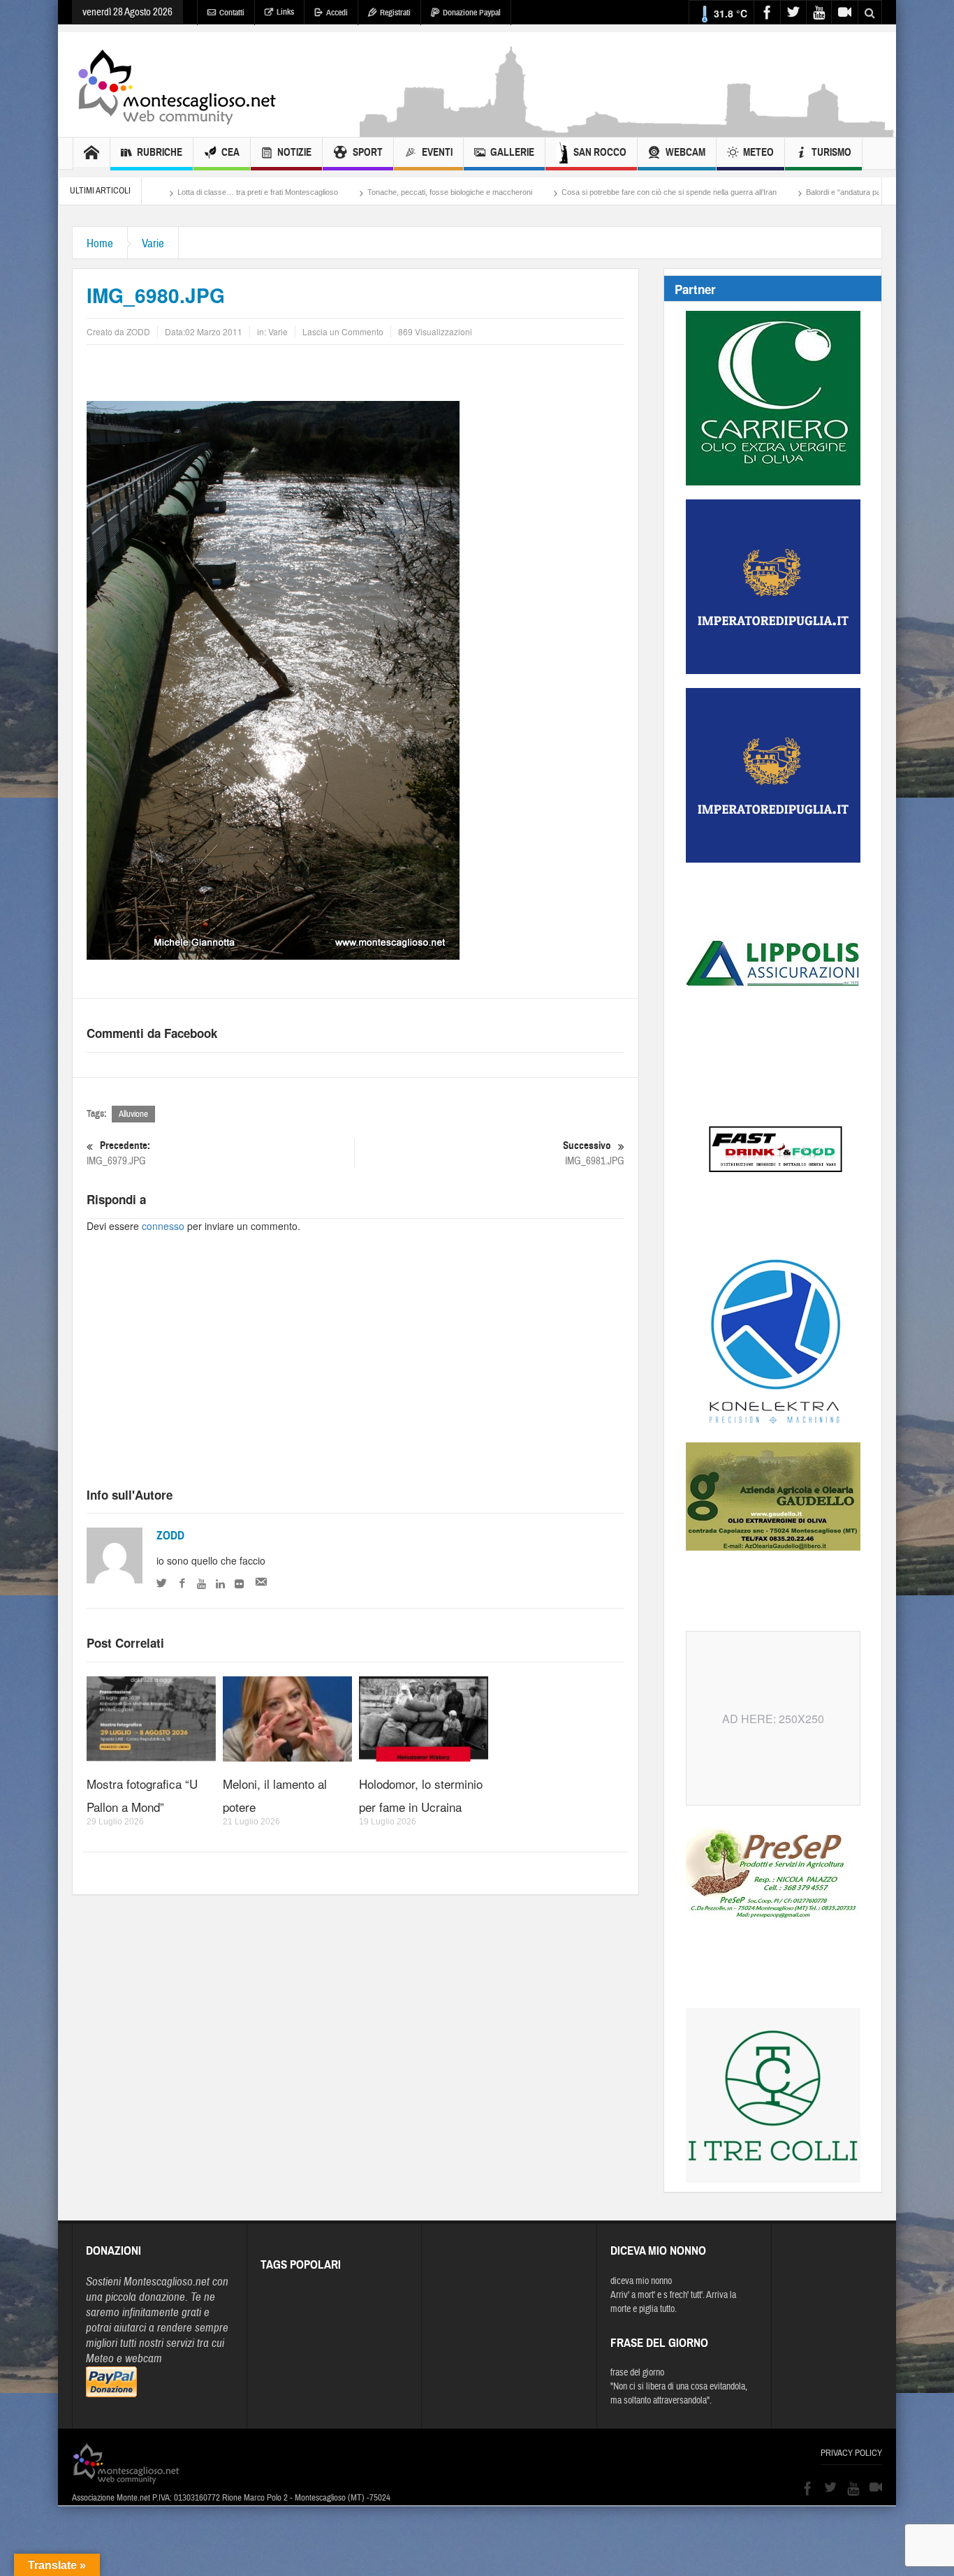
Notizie (294, 152)
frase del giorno (637, 2373)
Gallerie (512, 152)
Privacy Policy (851, 2453)
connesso (163, 1226)
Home (100, 243)
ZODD (170, 1536)
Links (285, 12)
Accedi (337, 13)
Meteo (758, 152)
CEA (230, 152)
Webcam (685, 152)
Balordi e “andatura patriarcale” (744, 192)
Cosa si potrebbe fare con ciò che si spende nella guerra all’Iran (555, 192)
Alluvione (133, 1114)
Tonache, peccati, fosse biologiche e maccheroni (336, 192)
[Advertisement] (628, 130)
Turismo (831, 152)
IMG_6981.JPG (594, 1153)
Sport (368, 152)
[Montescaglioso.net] (177, 85)
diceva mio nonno (641, 2281)
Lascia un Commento (343, 331)
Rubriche (160, 152)
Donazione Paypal (472, 13)
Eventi (437, 152)
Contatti (232, 13)
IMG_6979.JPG (118, 1153)
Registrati (395, 13)
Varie (153, 243)
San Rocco (600, 152)
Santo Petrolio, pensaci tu (869, 192)
